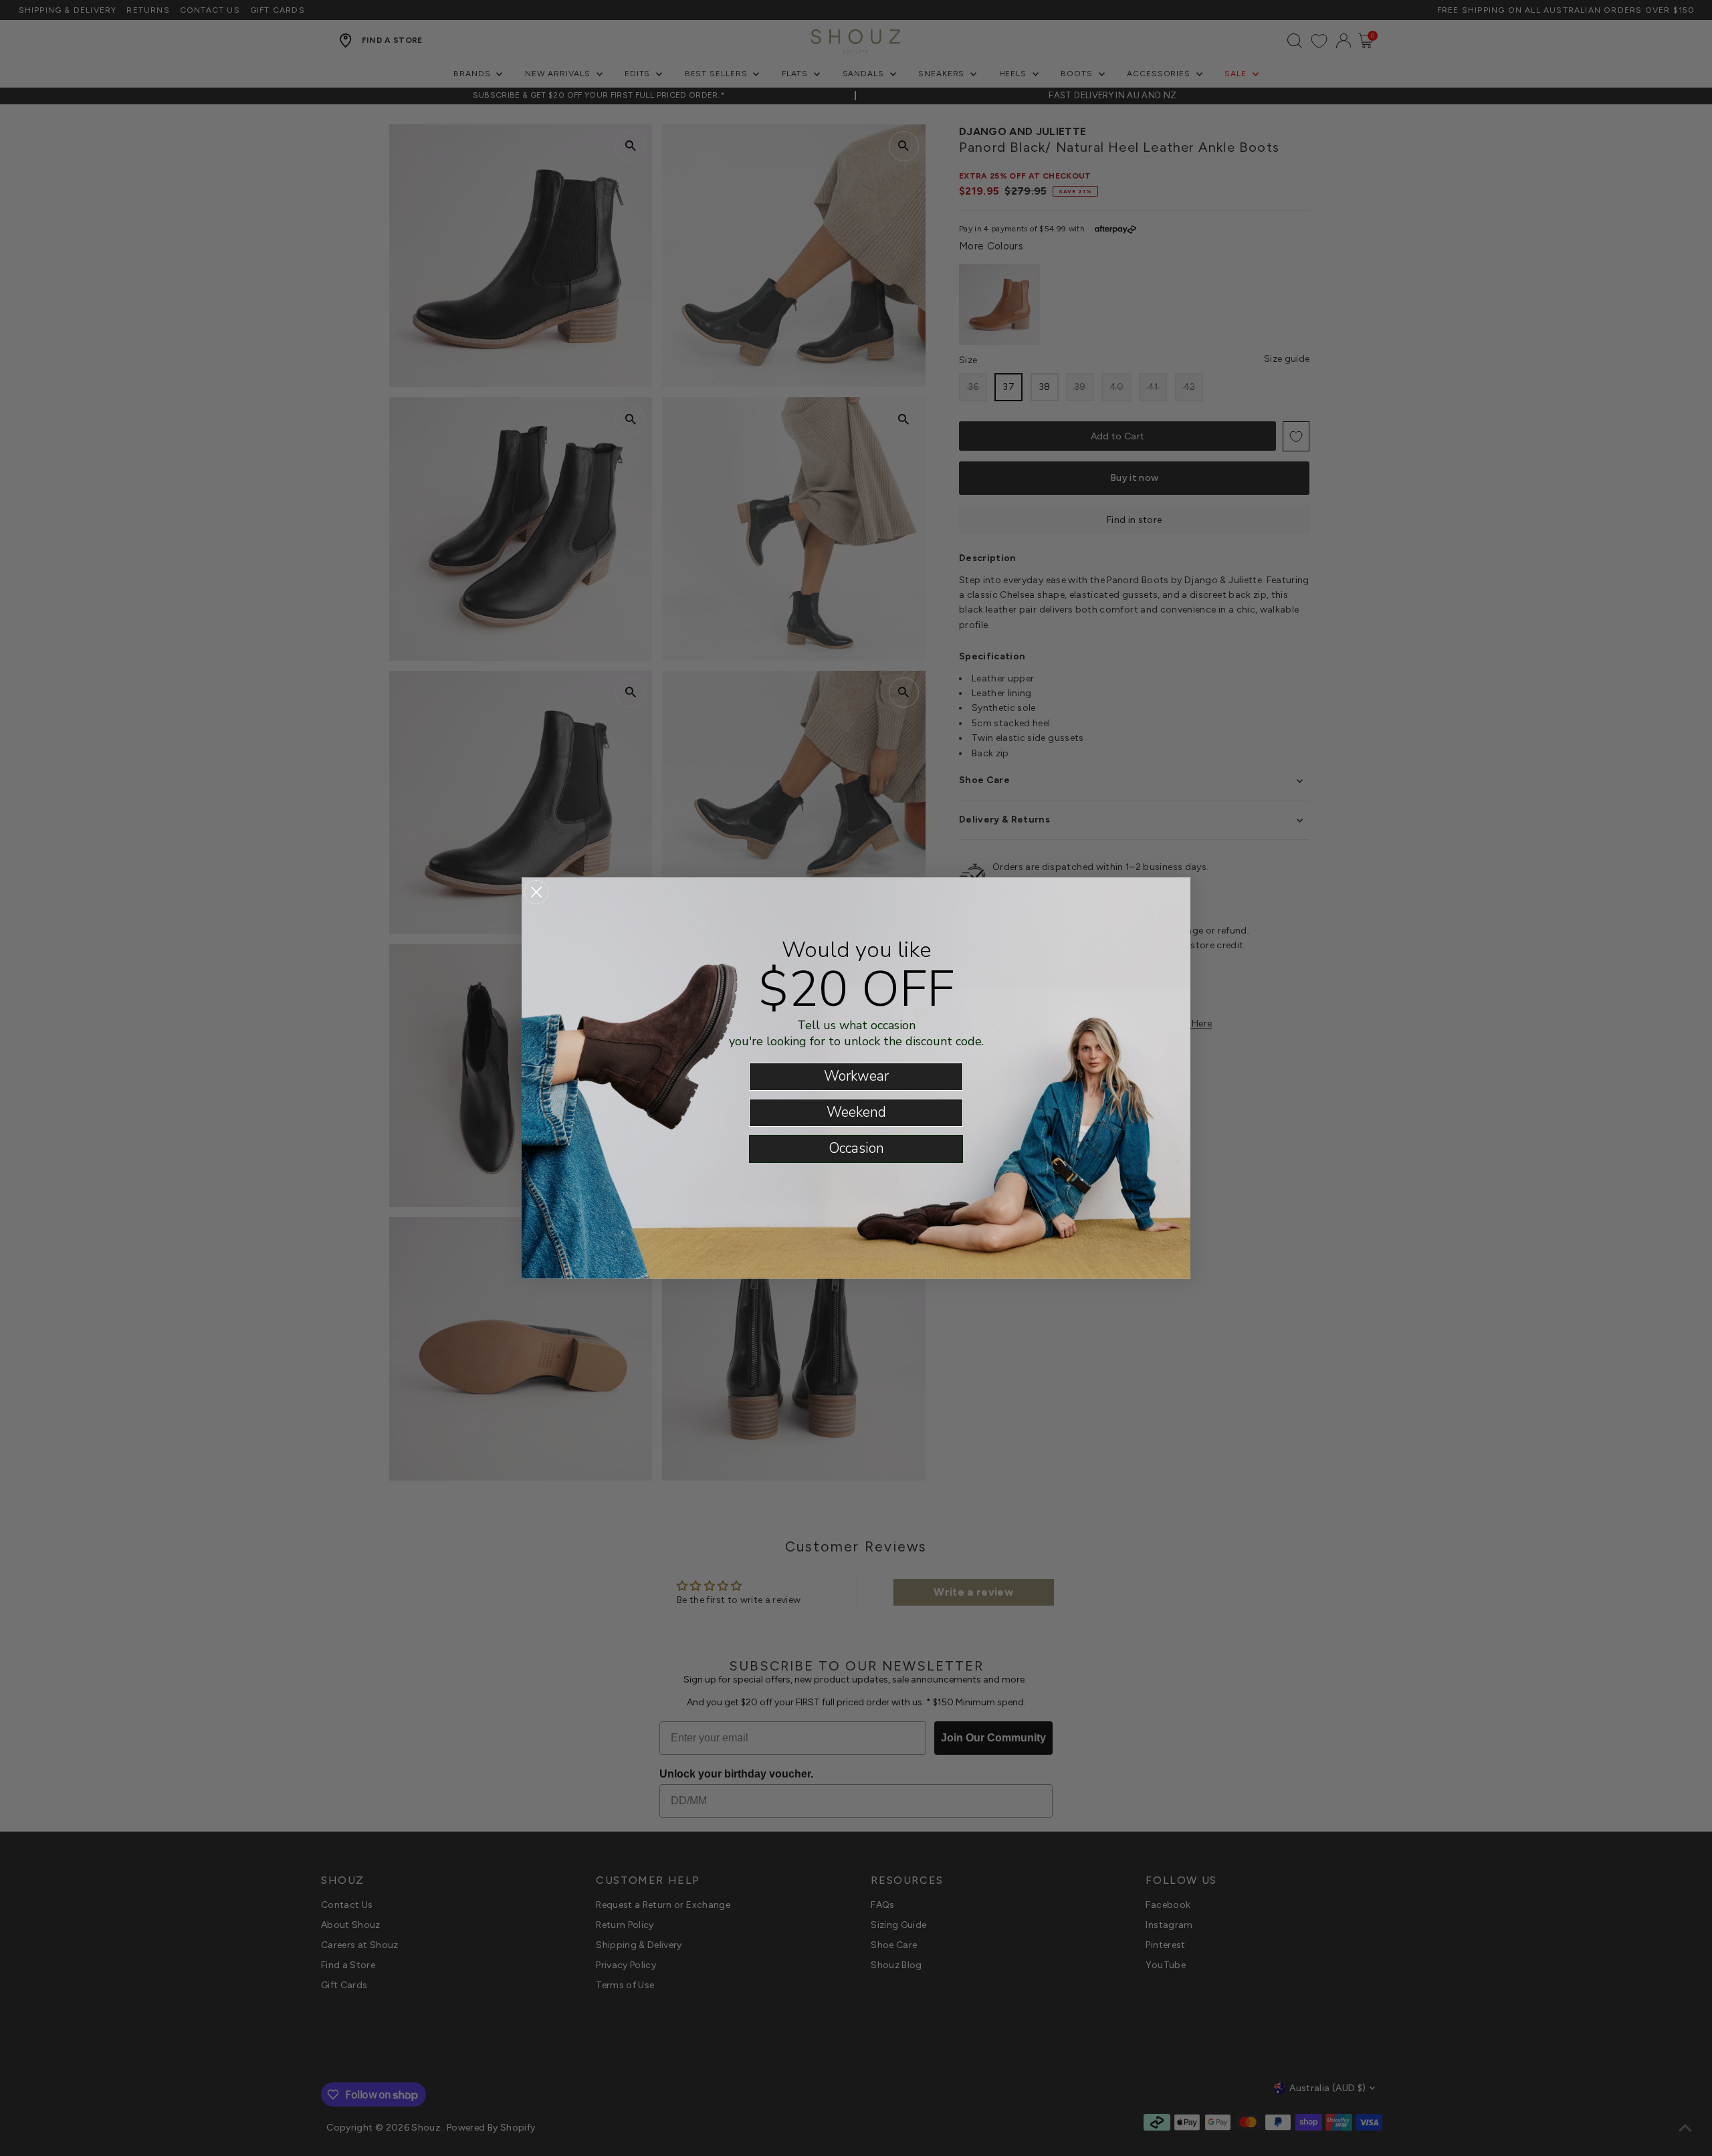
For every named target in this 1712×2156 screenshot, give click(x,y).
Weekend (856, 1112)
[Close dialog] (536, 892)
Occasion (856, 1148)
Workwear (856, 1076)
